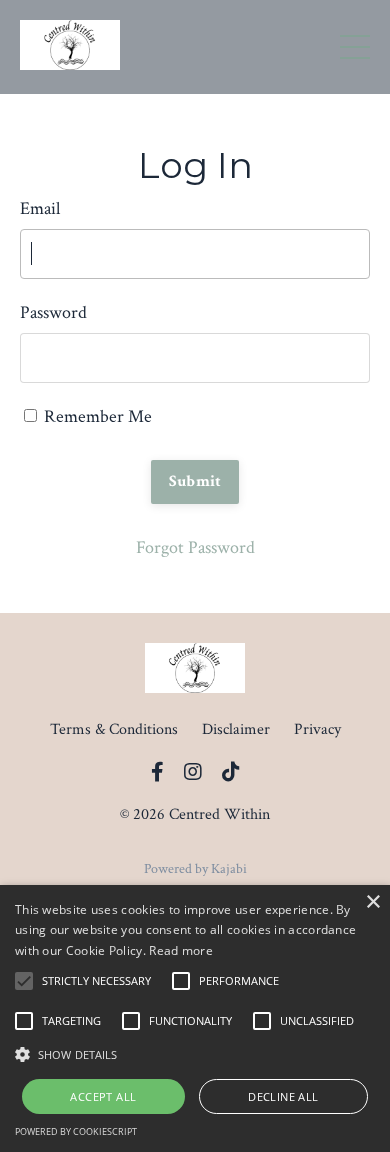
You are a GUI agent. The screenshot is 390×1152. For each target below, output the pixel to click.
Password (53, 312)
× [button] (372, 902)
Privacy (317, 729)
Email (40, 208)
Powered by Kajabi (195, 869)
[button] (195, 1054)
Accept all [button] (103, 1096)
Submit (195, 481)
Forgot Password (195, 547)
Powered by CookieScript (76, 1131)
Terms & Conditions (114, 729)
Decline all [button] (283, 1096)
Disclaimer (236, 729)
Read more (181, 950)
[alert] (195, 1018)
